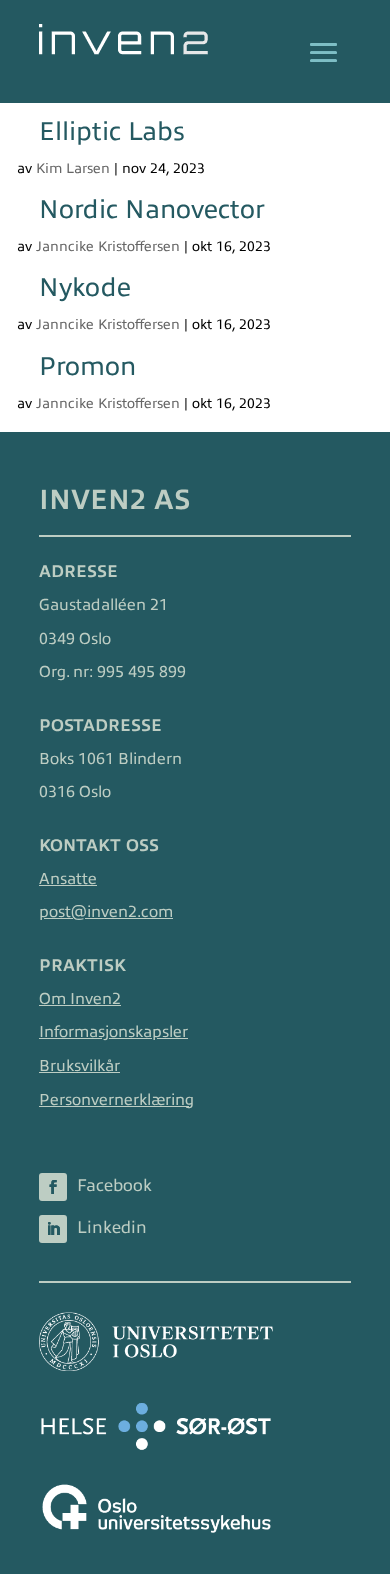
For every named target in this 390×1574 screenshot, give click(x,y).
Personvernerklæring (116, 1100)
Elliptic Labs (112, 131)
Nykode (85, 287)
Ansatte (68, 879)
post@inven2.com (106, 912)
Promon (87, 366)
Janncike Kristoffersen (108, 246)
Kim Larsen (73, 168)
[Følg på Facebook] (53, 1187)
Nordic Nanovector (152, 209)
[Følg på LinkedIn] (53, 1229)
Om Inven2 (80, 999)
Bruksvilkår (79, 1066)
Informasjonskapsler (113, 1032)
